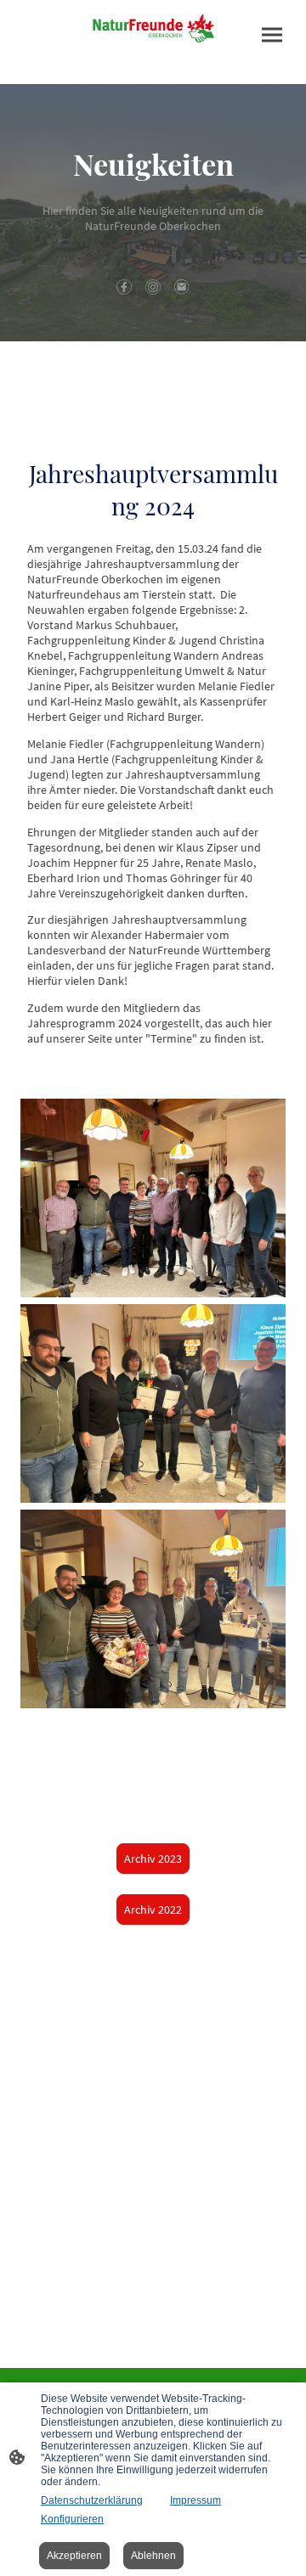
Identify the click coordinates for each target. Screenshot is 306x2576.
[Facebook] (124, 287)
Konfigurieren (72, 2519)
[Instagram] (153, 287)
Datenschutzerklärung (92, 2500)
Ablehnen (153, 2556)
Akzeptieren (74, 2556)
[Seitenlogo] (153, 28)
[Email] (182, 287)
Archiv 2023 (153, 1859)
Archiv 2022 (153, 1910)
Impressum (195, 2500)
